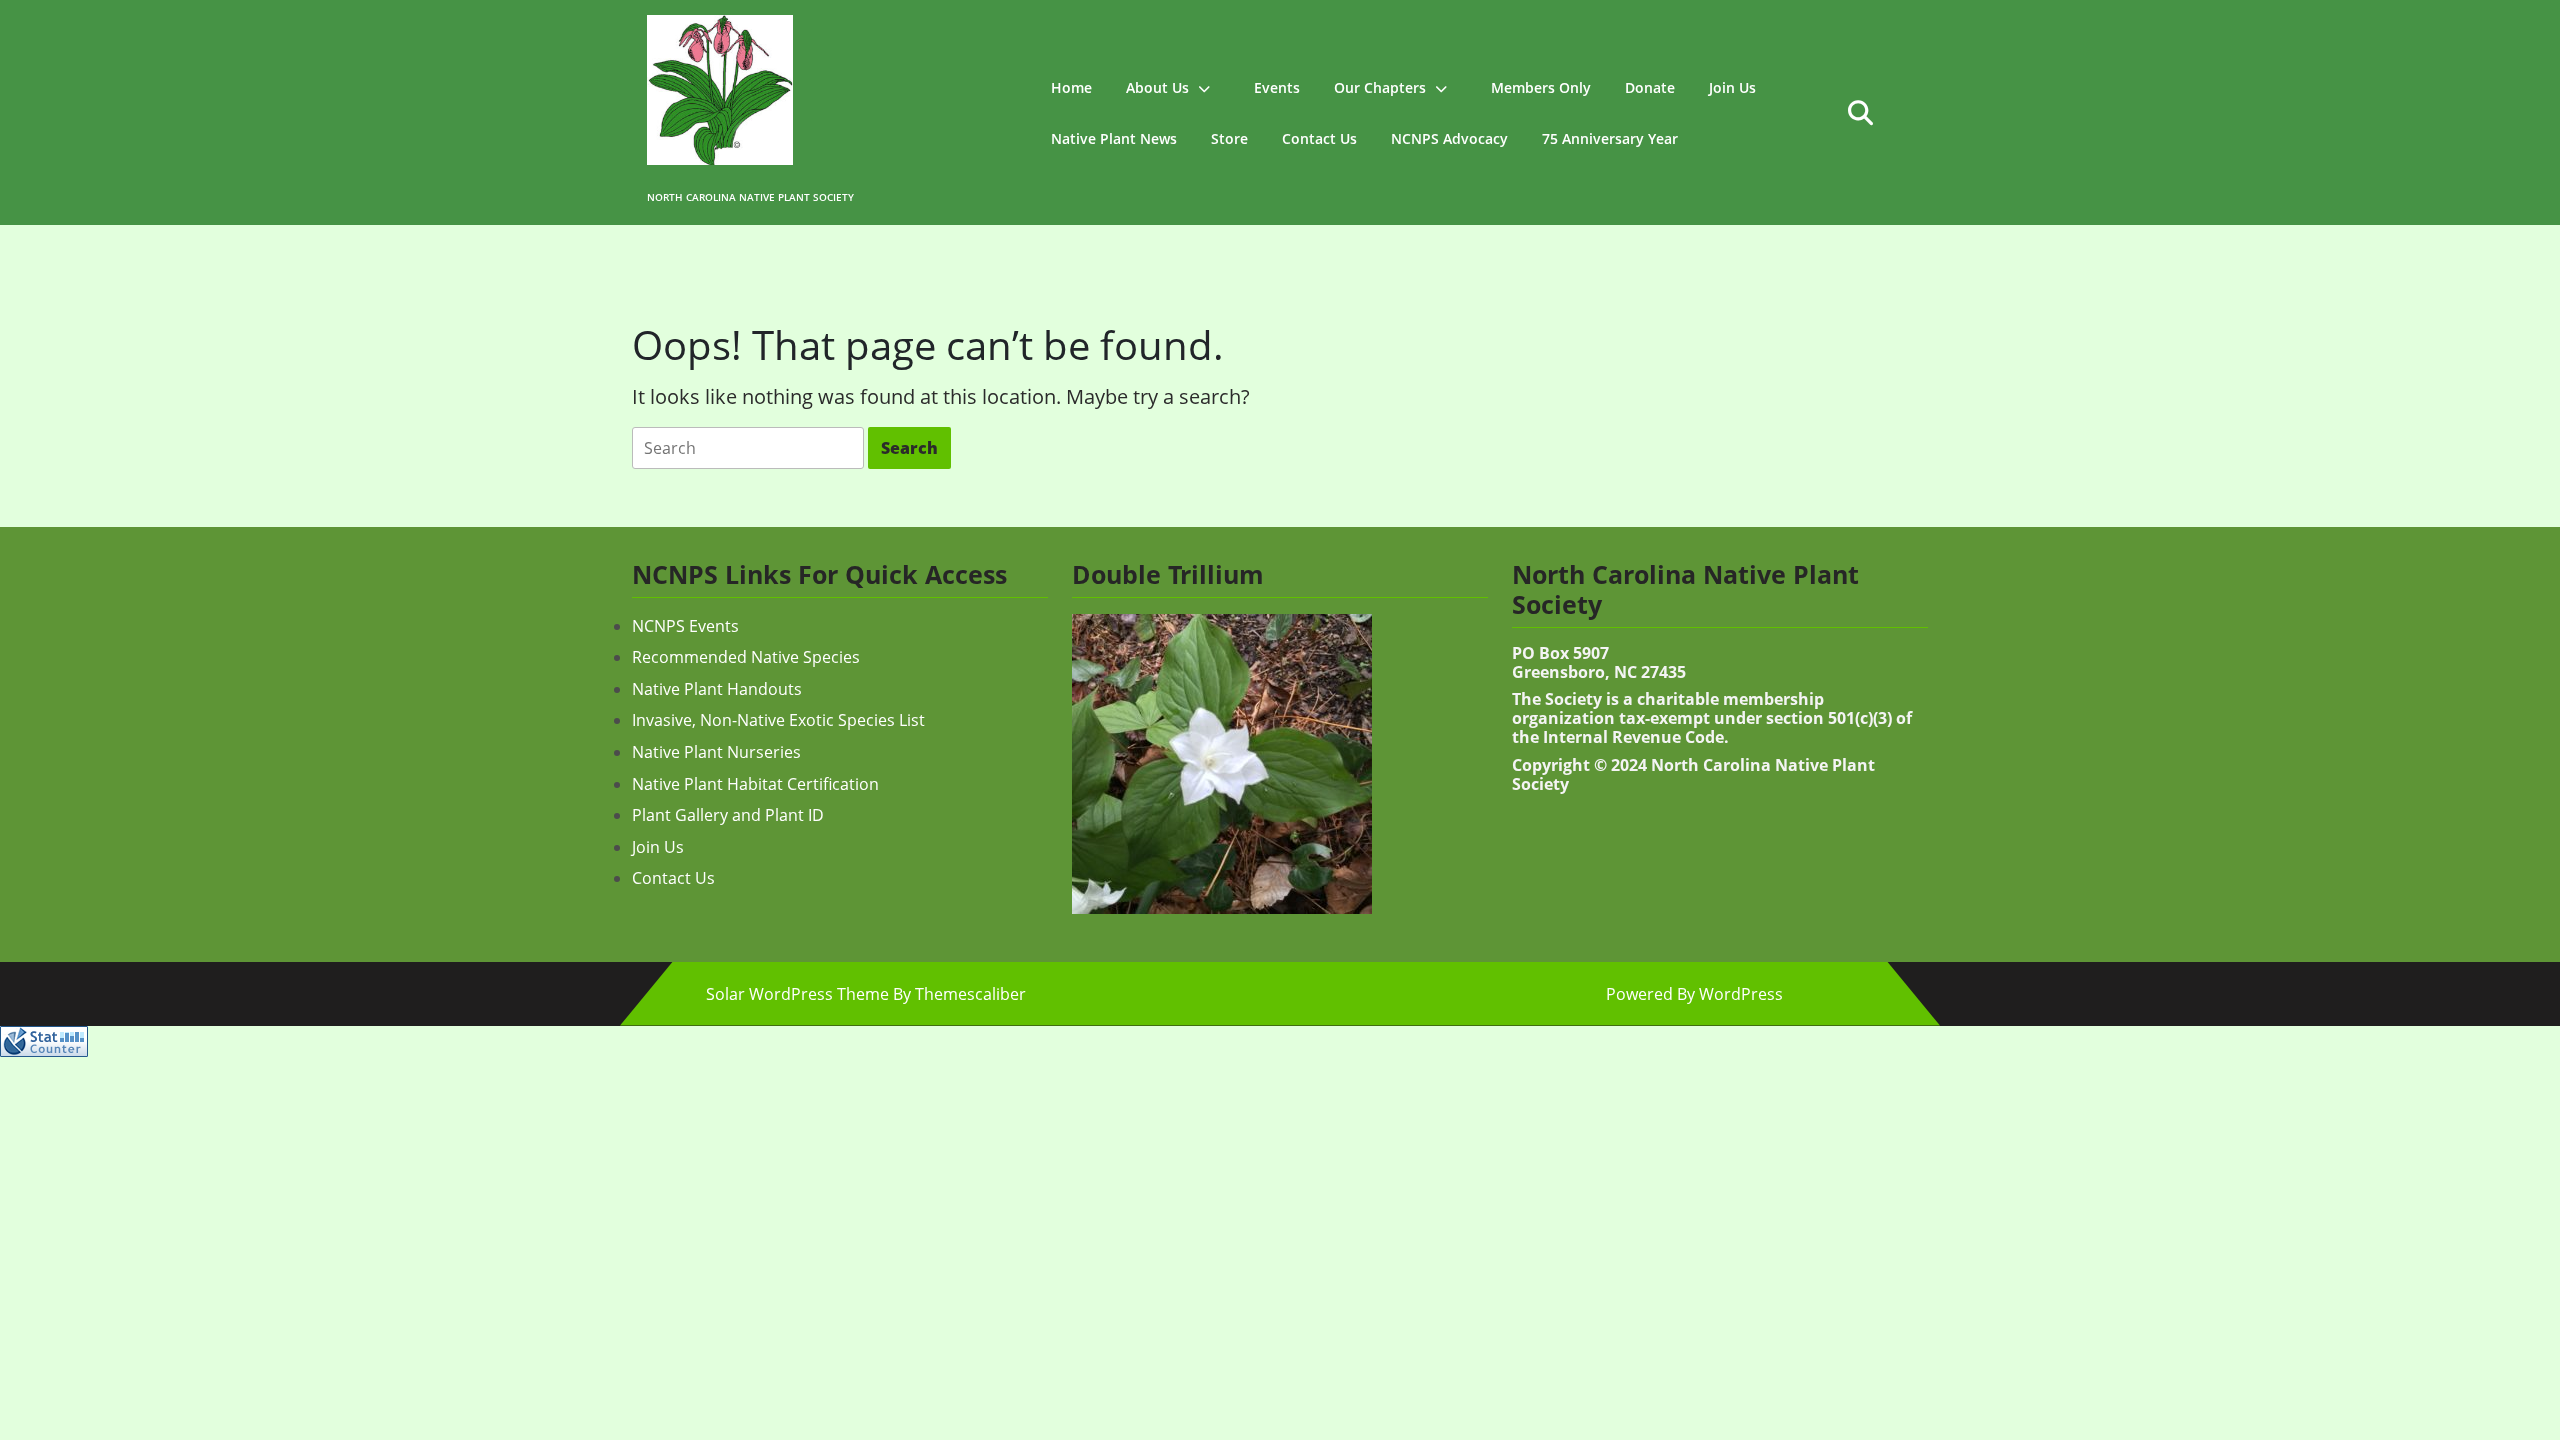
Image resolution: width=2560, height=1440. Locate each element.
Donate (1650, 87)
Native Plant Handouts (717, 689)
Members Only (1541, 87)
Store (1229, 138)
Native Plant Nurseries (716, 752)
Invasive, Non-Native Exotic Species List (778, 720)
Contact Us (1319, 138)
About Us (1157, 87)
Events (1277, 87)
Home (1071, 87)
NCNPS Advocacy (1449, 138)
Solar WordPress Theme (797, 994)
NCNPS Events (685, 626)
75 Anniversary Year (1610, 138)
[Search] (748, 448)
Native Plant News (1114, 138)
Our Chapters (1380, 87)
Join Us (1732, 87)
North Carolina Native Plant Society (750, 197)
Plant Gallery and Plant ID (728, 815)
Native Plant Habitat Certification (755, 784)
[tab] (748, 448)
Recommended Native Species (746, 657)
